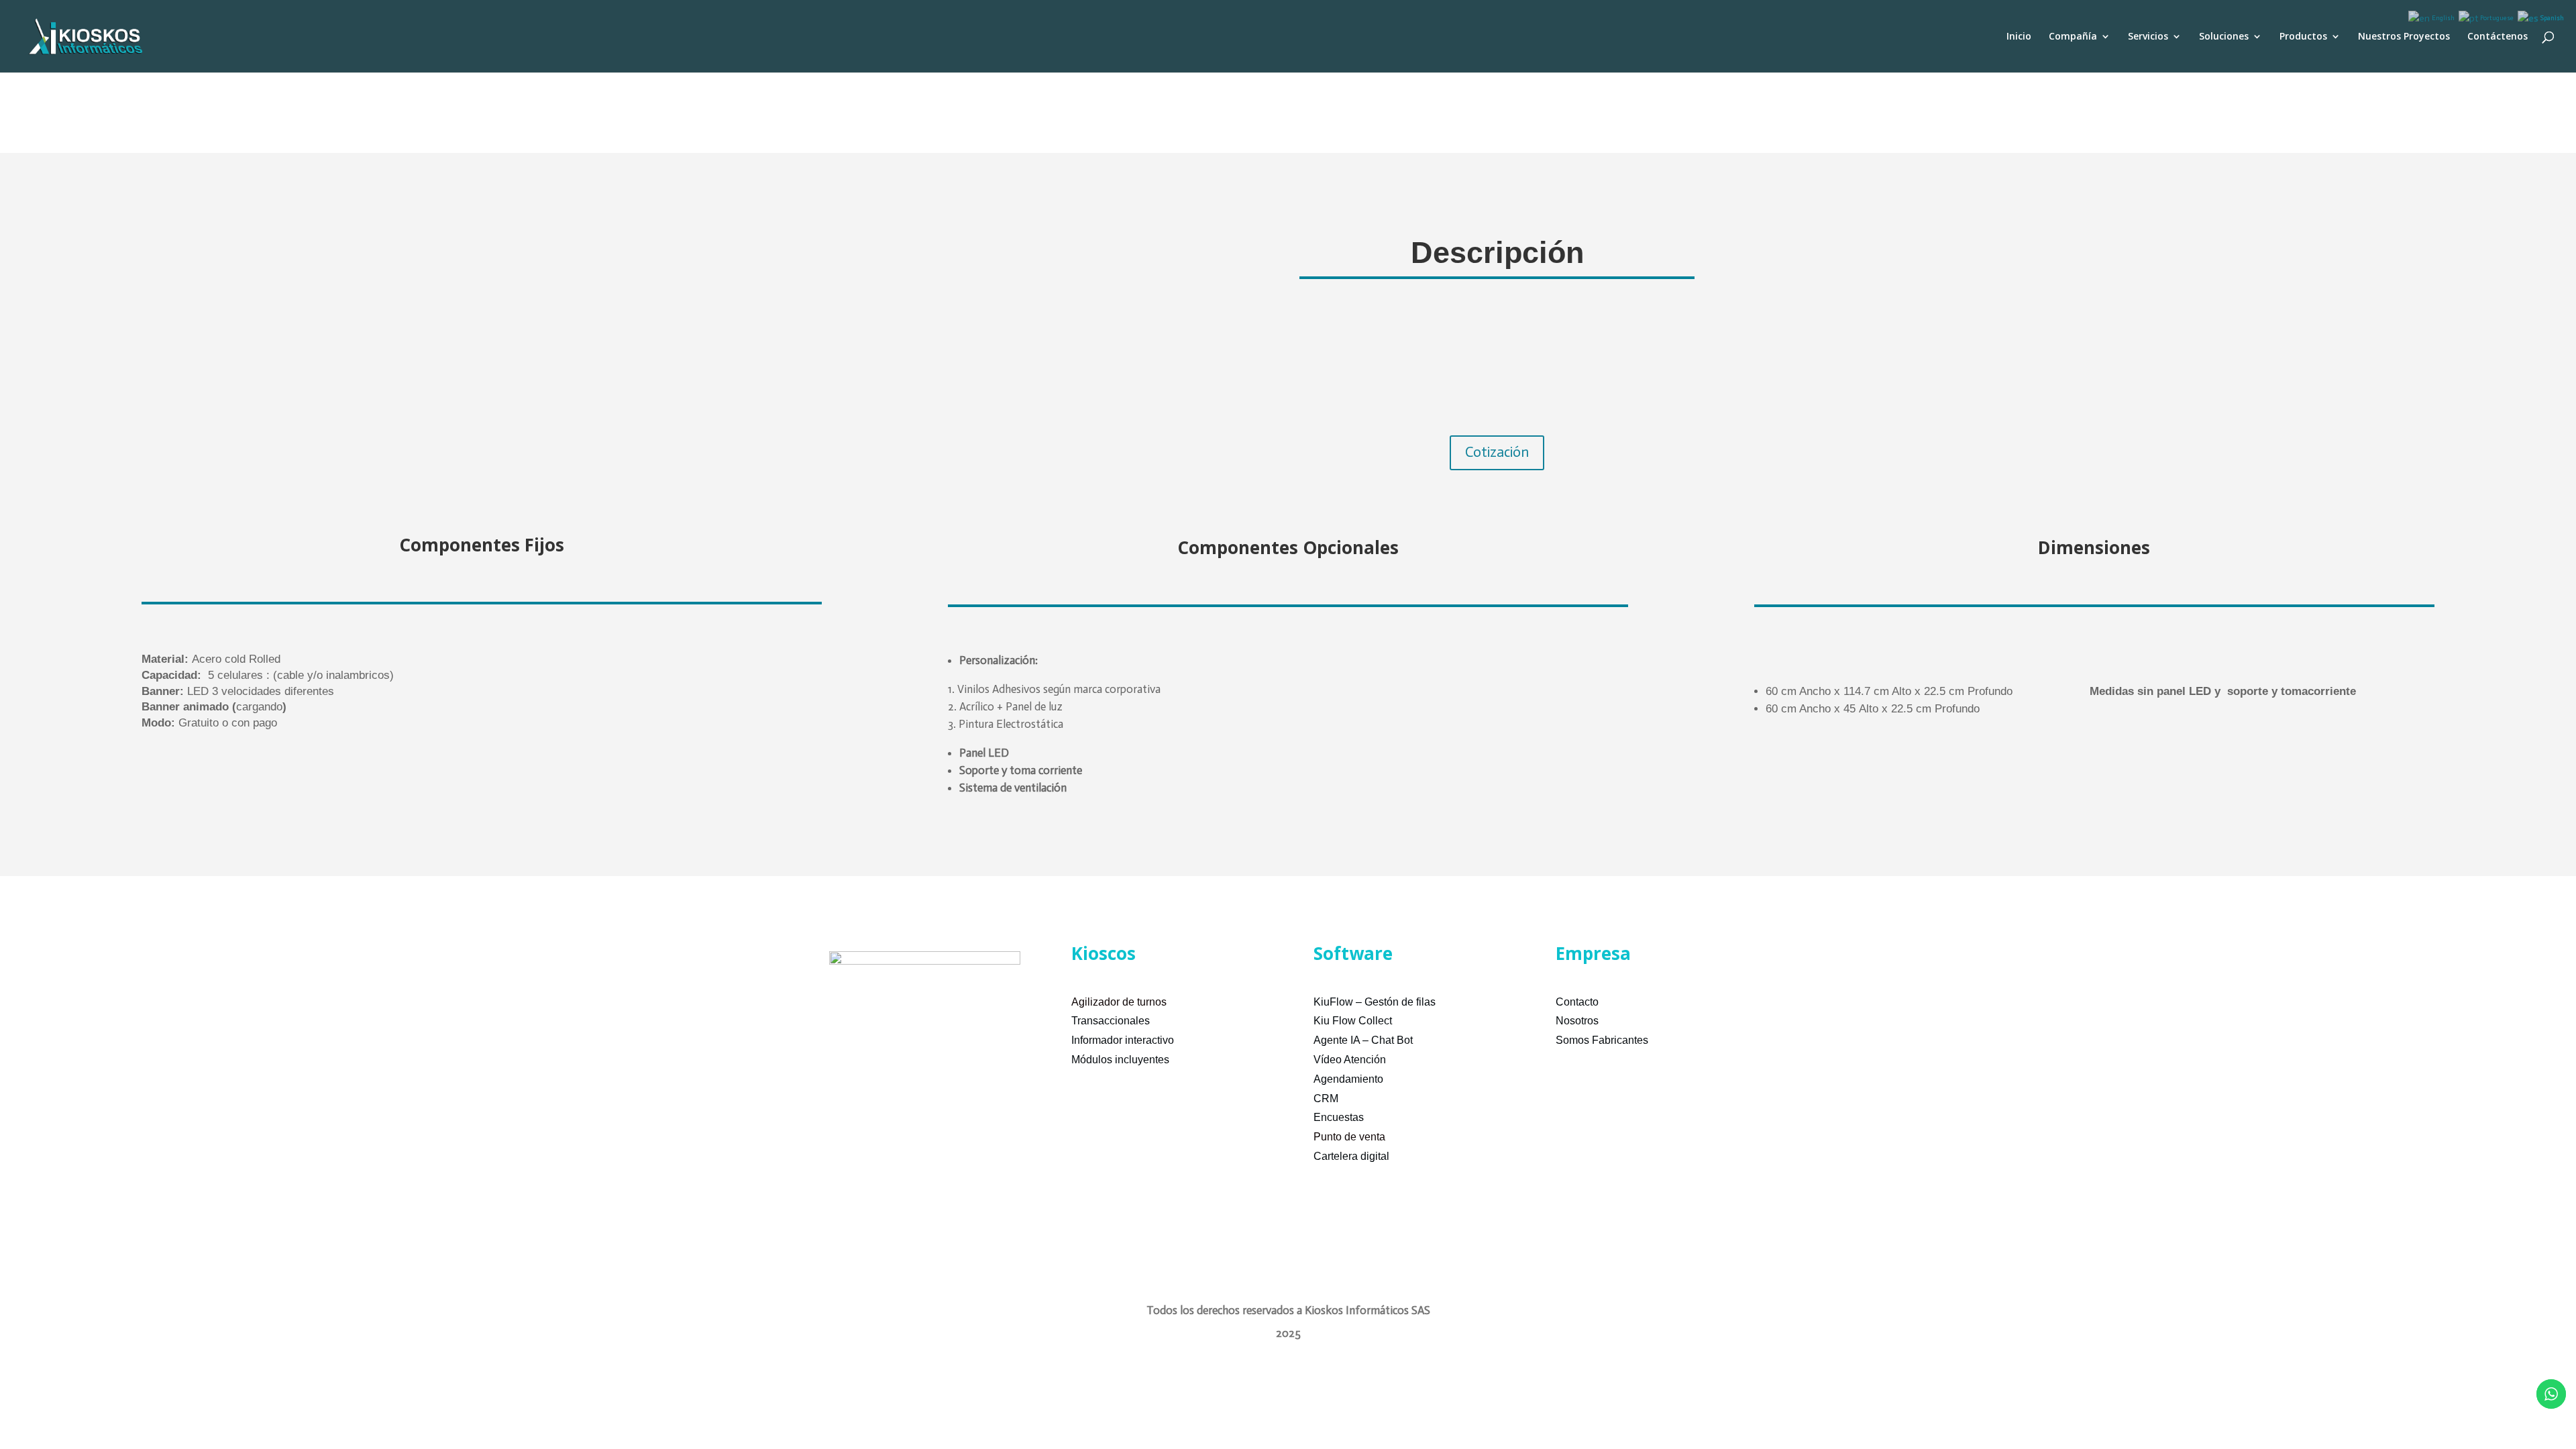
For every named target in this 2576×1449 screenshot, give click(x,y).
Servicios (2148, 37)
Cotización (1497, 452)
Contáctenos (2498, 37)
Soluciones (2224, 37)
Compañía (2073, 37)
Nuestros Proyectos (2404, 37)
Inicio (2019, 37)
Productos (2303, 37)
